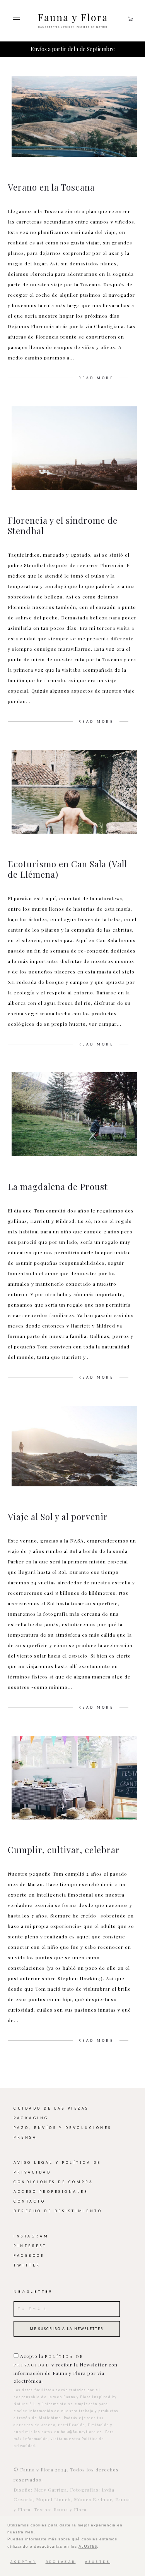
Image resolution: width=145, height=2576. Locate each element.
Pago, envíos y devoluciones (63, 2128)
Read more (96, 378)
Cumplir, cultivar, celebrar (64, 1850)
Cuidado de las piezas (51, 2108)
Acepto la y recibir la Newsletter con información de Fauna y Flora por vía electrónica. (66, 2368)
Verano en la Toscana (51, 187)
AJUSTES (88, 2546)
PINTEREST (30, 2246)
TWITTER (27, 2265)
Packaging (31, 2118)
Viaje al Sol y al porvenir (58, 1517)
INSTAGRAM (31, 2236)
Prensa (25, 2137)
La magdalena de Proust (58, 1187)
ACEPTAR (23, 2562)
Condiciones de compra (54, 2182)
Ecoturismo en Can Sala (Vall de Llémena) (67, 869)
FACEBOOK (29, 2256)
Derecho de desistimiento (58, 2211)
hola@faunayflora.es (82, 2432)
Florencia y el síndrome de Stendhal (63, 525)
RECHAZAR (61, 2562)
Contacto (29, 2201)
